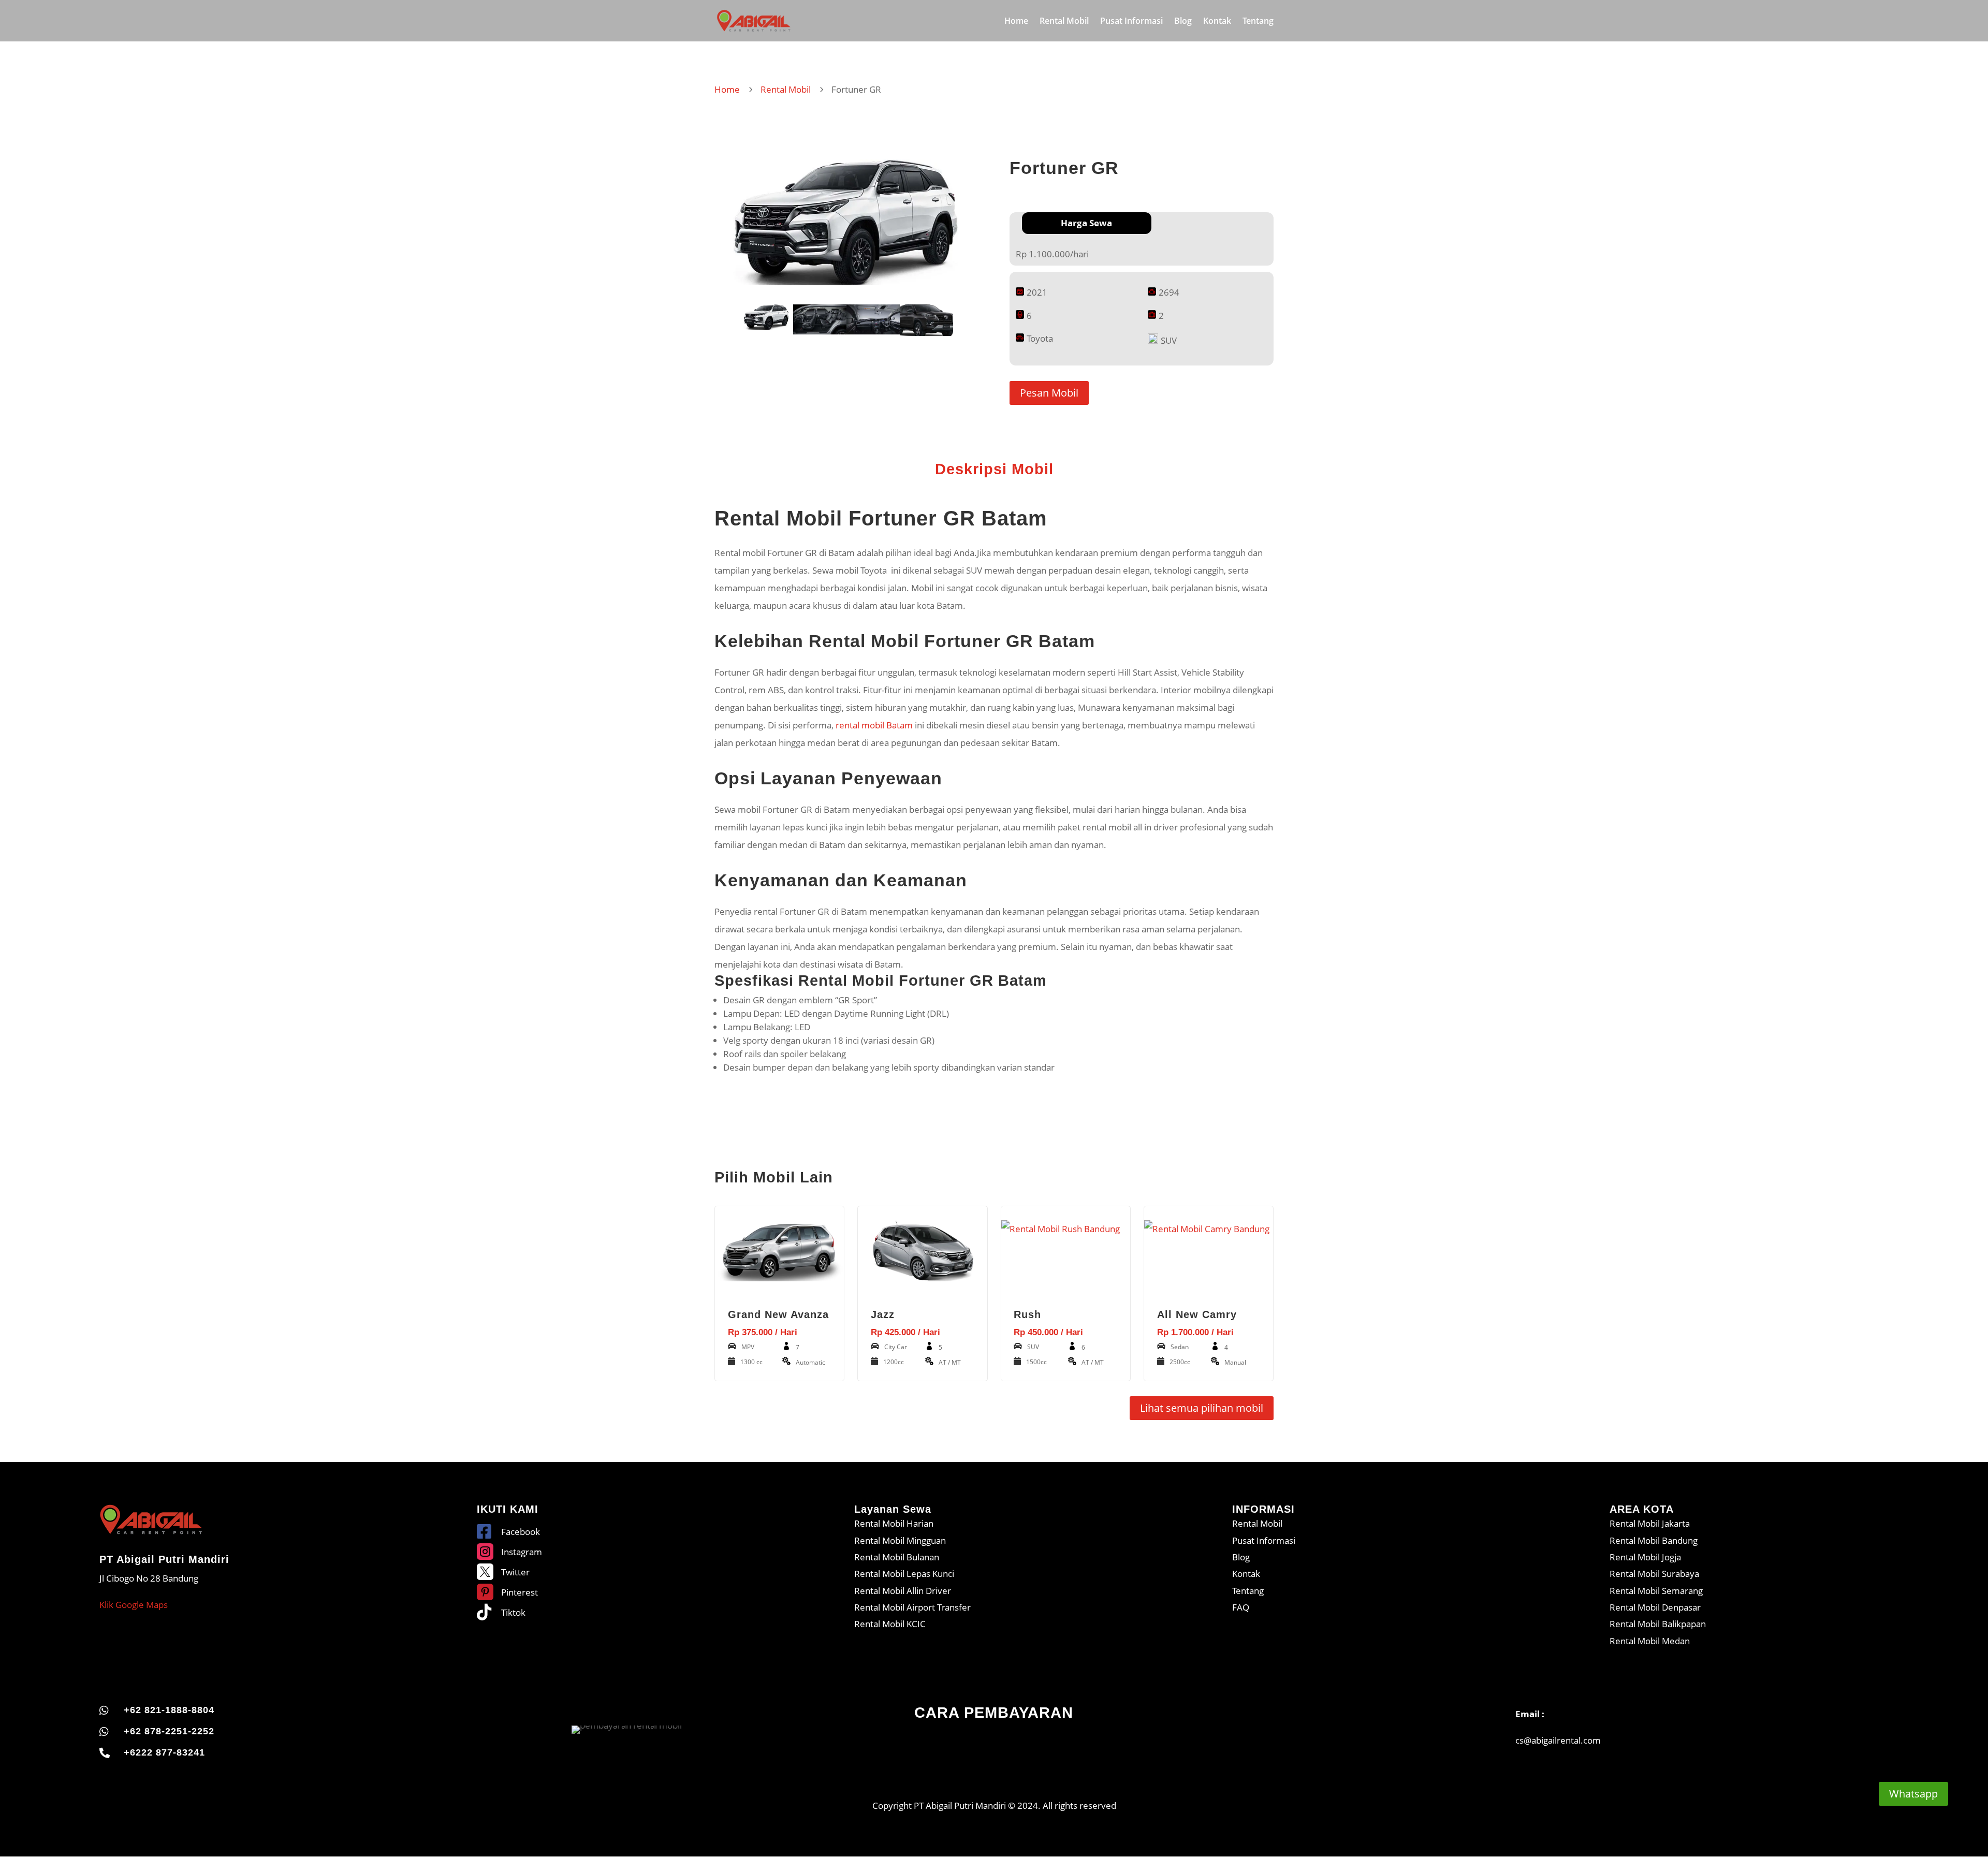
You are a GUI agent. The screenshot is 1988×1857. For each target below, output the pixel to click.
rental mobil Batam (873, 725)
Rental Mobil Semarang (1656, 1591)
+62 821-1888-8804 (169, 1710)
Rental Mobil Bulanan (897, 1557)
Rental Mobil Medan (1650, 1641)
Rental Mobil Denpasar (1655, 1607)
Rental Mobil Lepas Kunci (904, 1574)
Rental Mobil (1064, 22)
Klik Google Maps (134, 1605)
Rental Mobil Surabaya (1654, 1574)
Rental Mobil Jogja (1645, 1557)
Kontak (1217, 22)
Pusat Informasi (1131, 22)
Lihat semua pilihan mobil (1202, 1408)
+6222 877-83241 (164, 1752)
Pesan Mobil (1049, 393)
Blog (1183, 22)
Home (1016, 22)
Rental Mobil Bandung (1654, 1540)
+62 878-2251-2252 (169, 1731)
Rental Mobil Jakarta (1650, 1523)
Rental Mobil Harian (894, 1523)
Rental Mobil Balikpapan (1658, 1624)
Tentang (1258, 22)
